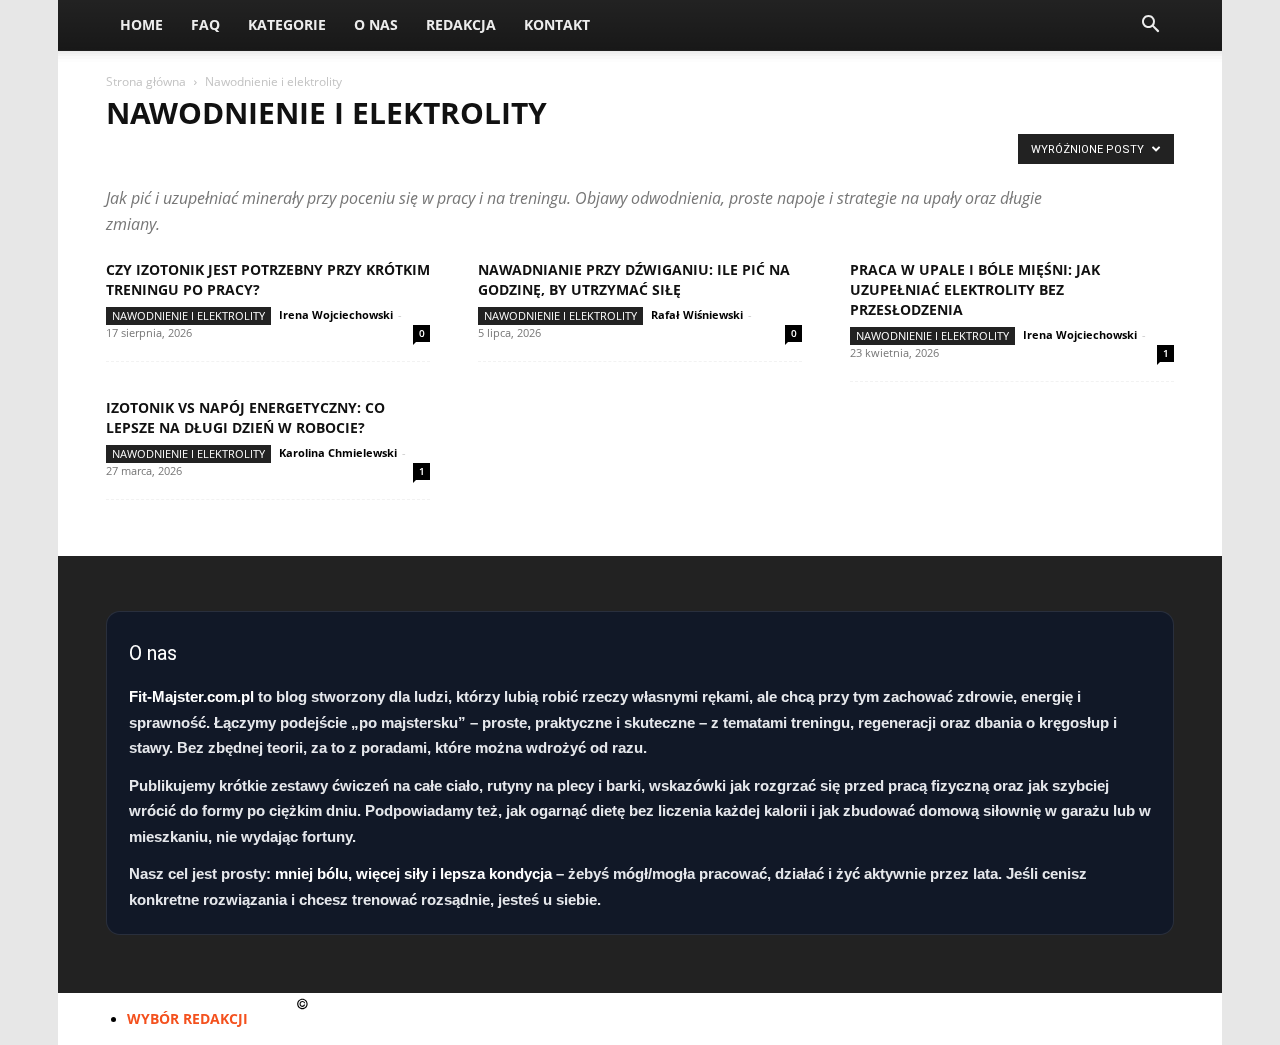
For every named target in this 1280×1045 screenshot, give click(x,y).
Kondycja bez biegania (335, 154)
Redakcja (461, 24)
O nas (376, 24)
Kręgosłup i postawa (489, 154)
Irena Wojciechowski (336, 314)
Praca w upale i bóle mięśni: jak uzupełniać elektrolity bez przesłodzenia (975, 289)
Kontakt (557, 24)
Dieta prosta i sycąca (179, 154)
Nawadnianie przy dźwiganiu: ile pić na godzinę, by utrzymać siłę (634, 279)
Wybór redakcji (187, 1018)
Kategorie (287, 24)
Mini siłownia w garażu (648, 154)
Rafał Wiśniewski (697, 314)
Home (141, 24)
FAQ (205, 24)
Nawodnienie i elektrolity (188, 315)
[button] (1150, 26)
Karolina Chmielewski (338, 452)
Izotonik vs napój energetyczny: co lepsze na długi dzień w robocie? (245, 417)
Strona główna (146, 81)
